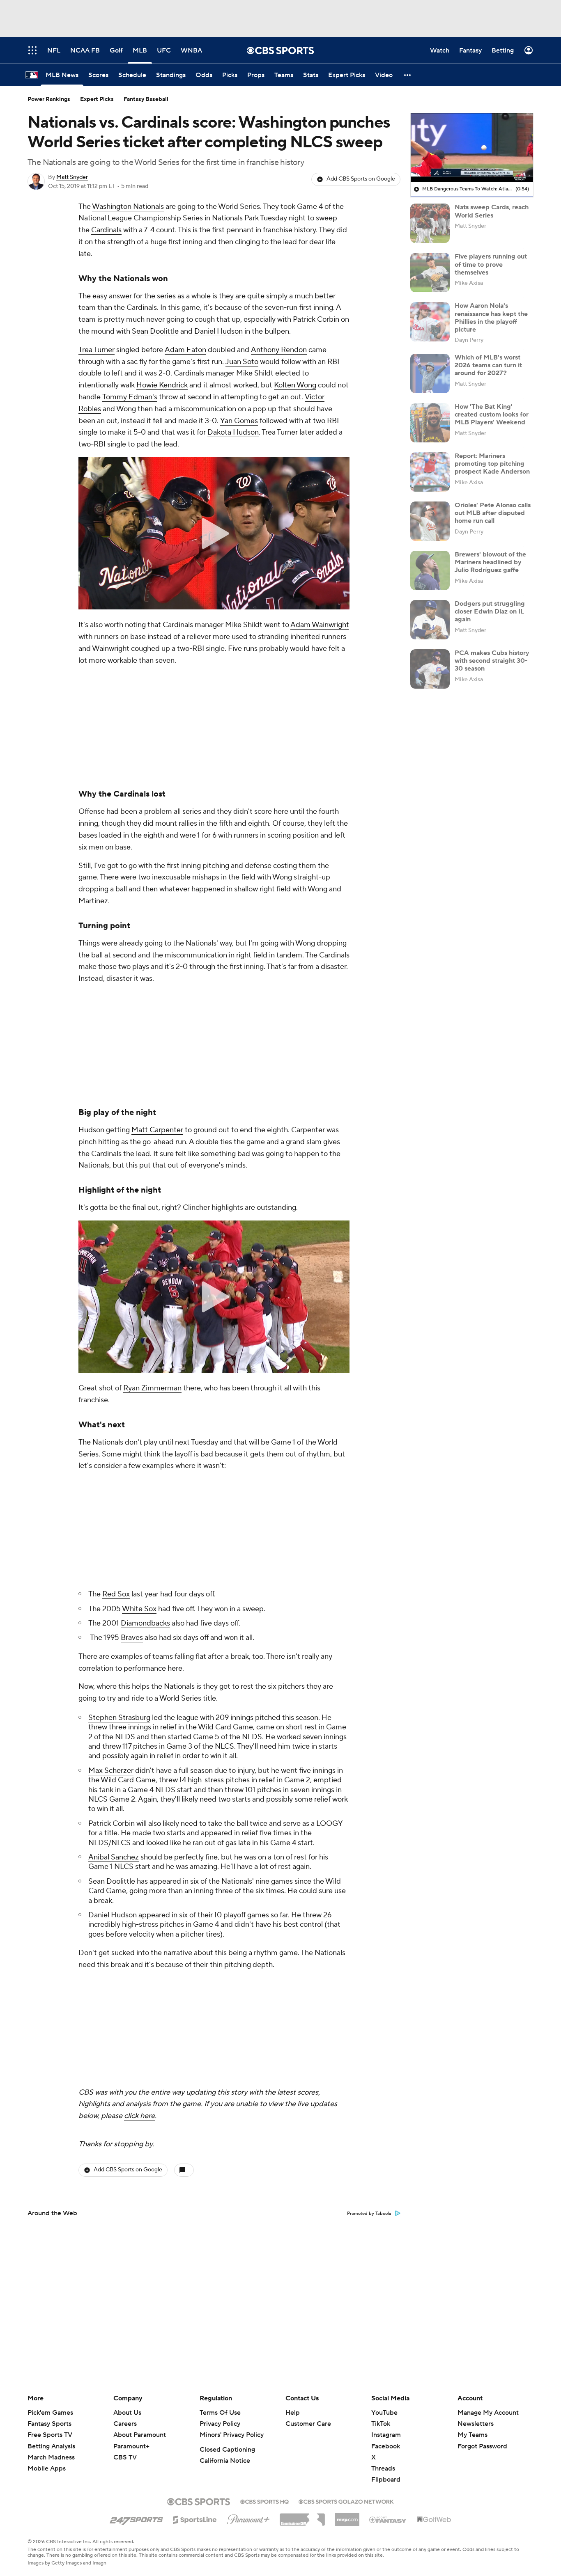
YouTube (384, 2413)
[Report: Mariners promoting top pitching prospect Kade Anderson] (430, 472)
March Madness (51, 2457)
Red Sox (116, 1267)
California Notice (225, 2461)
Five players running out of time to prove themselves (491, 264)
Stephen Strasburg (119, 1390)
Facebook (386, 2446)
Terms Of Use (220, 2413)
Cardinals (106, 230)
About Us (127, 2413)
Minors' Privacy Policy (232, 2435)
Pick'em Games (50, 2413)
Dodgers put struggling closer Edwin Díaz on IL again (490, 611)
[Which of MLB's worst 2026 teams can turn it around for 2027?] (430, 373)
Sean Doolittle (155, 331)
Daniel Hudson (218, 331)
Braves (132, 1310)
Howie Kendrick (162, 385)
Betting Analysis (51, 2446)
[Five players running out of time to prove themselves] (430, 272)
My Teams (472, 2435)
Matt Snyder (72, 177)
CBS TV (125, 2457)
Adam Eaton (185, 350)
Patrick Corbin (316, 319)
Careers (125, 2424)
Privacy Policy (220, 2424)
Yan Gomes (239, 421)
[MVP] (347, 2516)
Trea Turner (97, 350)
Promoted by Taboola (369, 1777)
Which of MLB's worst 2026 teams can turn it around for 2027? (488, 365)
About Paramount (140, 2435)
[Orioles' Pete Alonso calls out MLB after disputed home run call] (430, 521)
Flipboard (386, 2480)
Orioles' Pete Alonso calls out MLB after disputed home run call (493, 513)
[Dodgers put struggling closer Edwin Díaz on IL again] (430, 620)
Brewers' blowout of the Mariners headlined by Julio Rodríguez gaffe (490, 562)
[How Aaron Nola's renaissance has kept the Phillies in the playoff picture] (430, 322)
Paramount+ (131, 2446)
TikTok (381, 2424)
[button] (408, 75)
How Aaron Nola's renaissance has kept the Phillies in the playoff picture (491, 318)
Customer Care (308, 2424)
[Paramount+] (248, 2518)
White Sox (139, 1281)
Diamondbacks (145, 1296)
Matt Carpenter (157, 912)
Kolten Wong (295, 385)
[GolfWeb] (434, 2520)
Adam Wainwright (320, 625)
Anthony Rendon (279, 350)
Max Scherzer (111, 1443)
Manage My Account (488, 2413)
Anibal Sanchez (114, 1530)
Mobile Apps (47, 2468)
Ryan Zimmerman (152, 1170)
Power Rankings (49, 99)
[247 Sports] (136, 2518)
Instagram (386, 2435)
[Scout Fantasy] (388, 2519)
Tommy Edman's (130, 397)
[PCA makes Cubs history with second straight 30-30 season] (430, 669)
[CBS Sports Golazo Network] (346, 2501)
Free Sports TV (50, 2435)
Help (293, 2413)
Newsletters (476, 2424)
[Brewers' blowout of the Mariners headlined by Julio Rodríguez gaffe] (430, 570)
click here (139, 1679)
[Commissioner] (302, 2516)
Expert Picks (97, 99)
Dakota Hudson (233, 432)
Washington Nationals (128, 207)
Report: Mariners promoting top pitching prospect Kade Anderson (492, 464)
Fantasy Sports (49, 2424)
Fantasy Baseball (146, 99)
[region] (472, 148)
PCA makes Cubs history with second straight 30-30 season (492, 661)
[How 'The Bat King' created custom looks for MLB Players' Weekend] (430, 423)
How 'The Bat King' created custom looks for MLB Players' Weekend (492, 414)
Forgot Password (482, 2446)
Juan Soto (242, 362)
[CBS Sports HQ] (264, 2501)
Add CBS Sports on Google (361, 179)
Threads (383, 2468)
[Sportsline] (195, 2519)
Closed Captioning (227, 2450)
